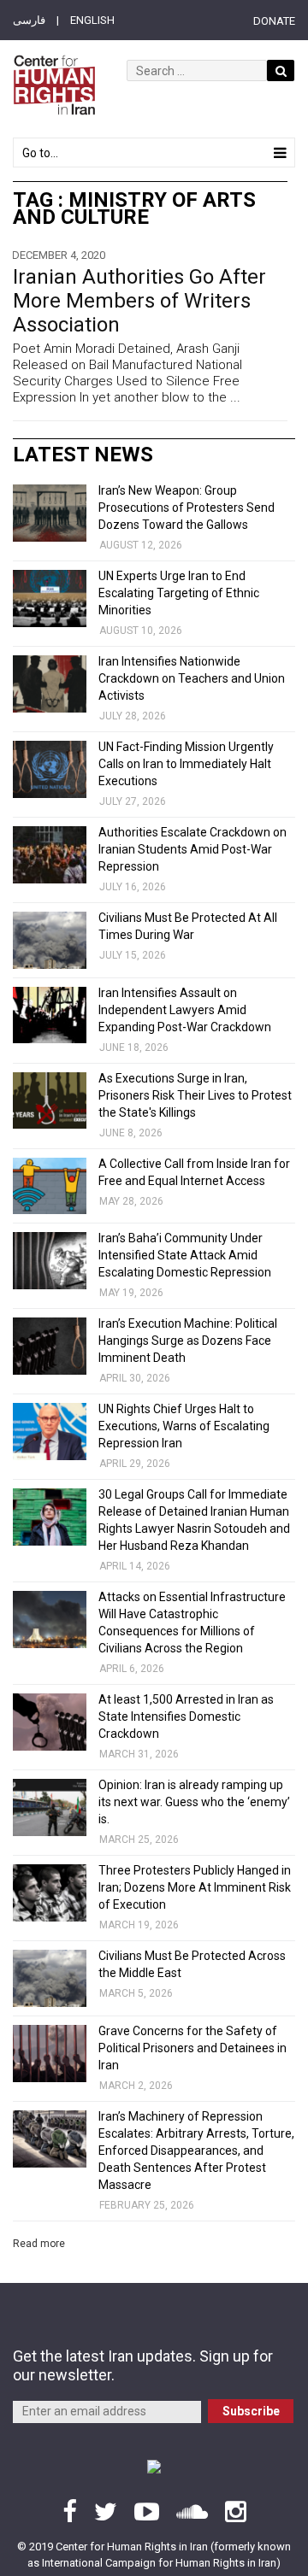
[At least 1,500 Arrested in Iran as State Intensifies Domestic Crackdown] (50, 1722)
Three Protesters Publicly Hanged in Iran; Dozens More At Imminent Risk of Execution (195, 1887)
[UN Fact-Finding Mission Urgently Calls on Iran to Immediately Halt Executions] (50, 769)
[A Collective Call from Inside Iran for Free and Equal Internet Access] (50, 1186)
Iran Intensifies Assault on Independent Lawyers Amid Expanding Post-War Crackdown (185, 1010)
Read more (39, 2244)
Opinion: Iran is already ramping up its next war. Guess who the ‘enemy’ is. (194, 1802)
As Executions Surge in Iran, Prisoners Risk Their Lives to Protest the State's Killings (195, 1095)
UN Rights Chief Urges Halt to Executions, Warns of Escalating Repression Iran (184, 1426)
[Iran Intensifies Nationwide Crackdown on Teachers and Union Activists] (50, 684)
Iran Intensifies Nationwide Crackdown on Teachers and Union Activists (192, 678)
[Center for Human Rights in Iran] (54, 85)
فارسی (29, 20)
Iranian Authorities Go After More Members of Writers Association (139, 301)
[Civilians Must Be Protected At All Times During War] (50, 940)
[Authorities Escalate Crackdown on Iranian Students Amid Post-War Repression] (50, 855)
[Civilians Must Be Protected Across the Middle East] (50, 1978)
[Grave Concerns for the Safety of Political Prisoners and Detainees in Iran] (50, 2054)
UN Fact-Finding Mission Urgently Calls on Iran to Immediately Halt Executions (186, 764)
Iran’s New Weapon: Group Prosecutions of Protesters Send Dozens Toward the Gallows (187, 508)
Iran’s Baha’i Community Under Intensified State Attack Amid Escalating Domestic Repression (185, 1255)
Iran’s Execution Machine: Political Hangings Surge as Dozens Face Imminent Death (188, 1341)
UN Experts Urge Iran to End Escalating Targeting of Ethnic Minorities (179, 593)
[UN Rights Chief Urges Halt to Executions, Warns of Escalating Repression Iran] (50, 1432)
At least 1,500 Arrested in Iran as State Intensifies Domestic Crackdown (186, 1716)
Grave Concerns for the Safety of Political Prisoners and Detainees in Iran (192, 2048)
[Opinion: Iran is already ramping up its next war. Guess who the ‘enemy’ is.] (50, 1807)
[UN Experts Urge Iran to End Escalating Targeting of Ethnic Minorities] (50, 599)
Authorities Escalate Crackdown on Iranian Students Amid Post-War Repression (192, 849)
